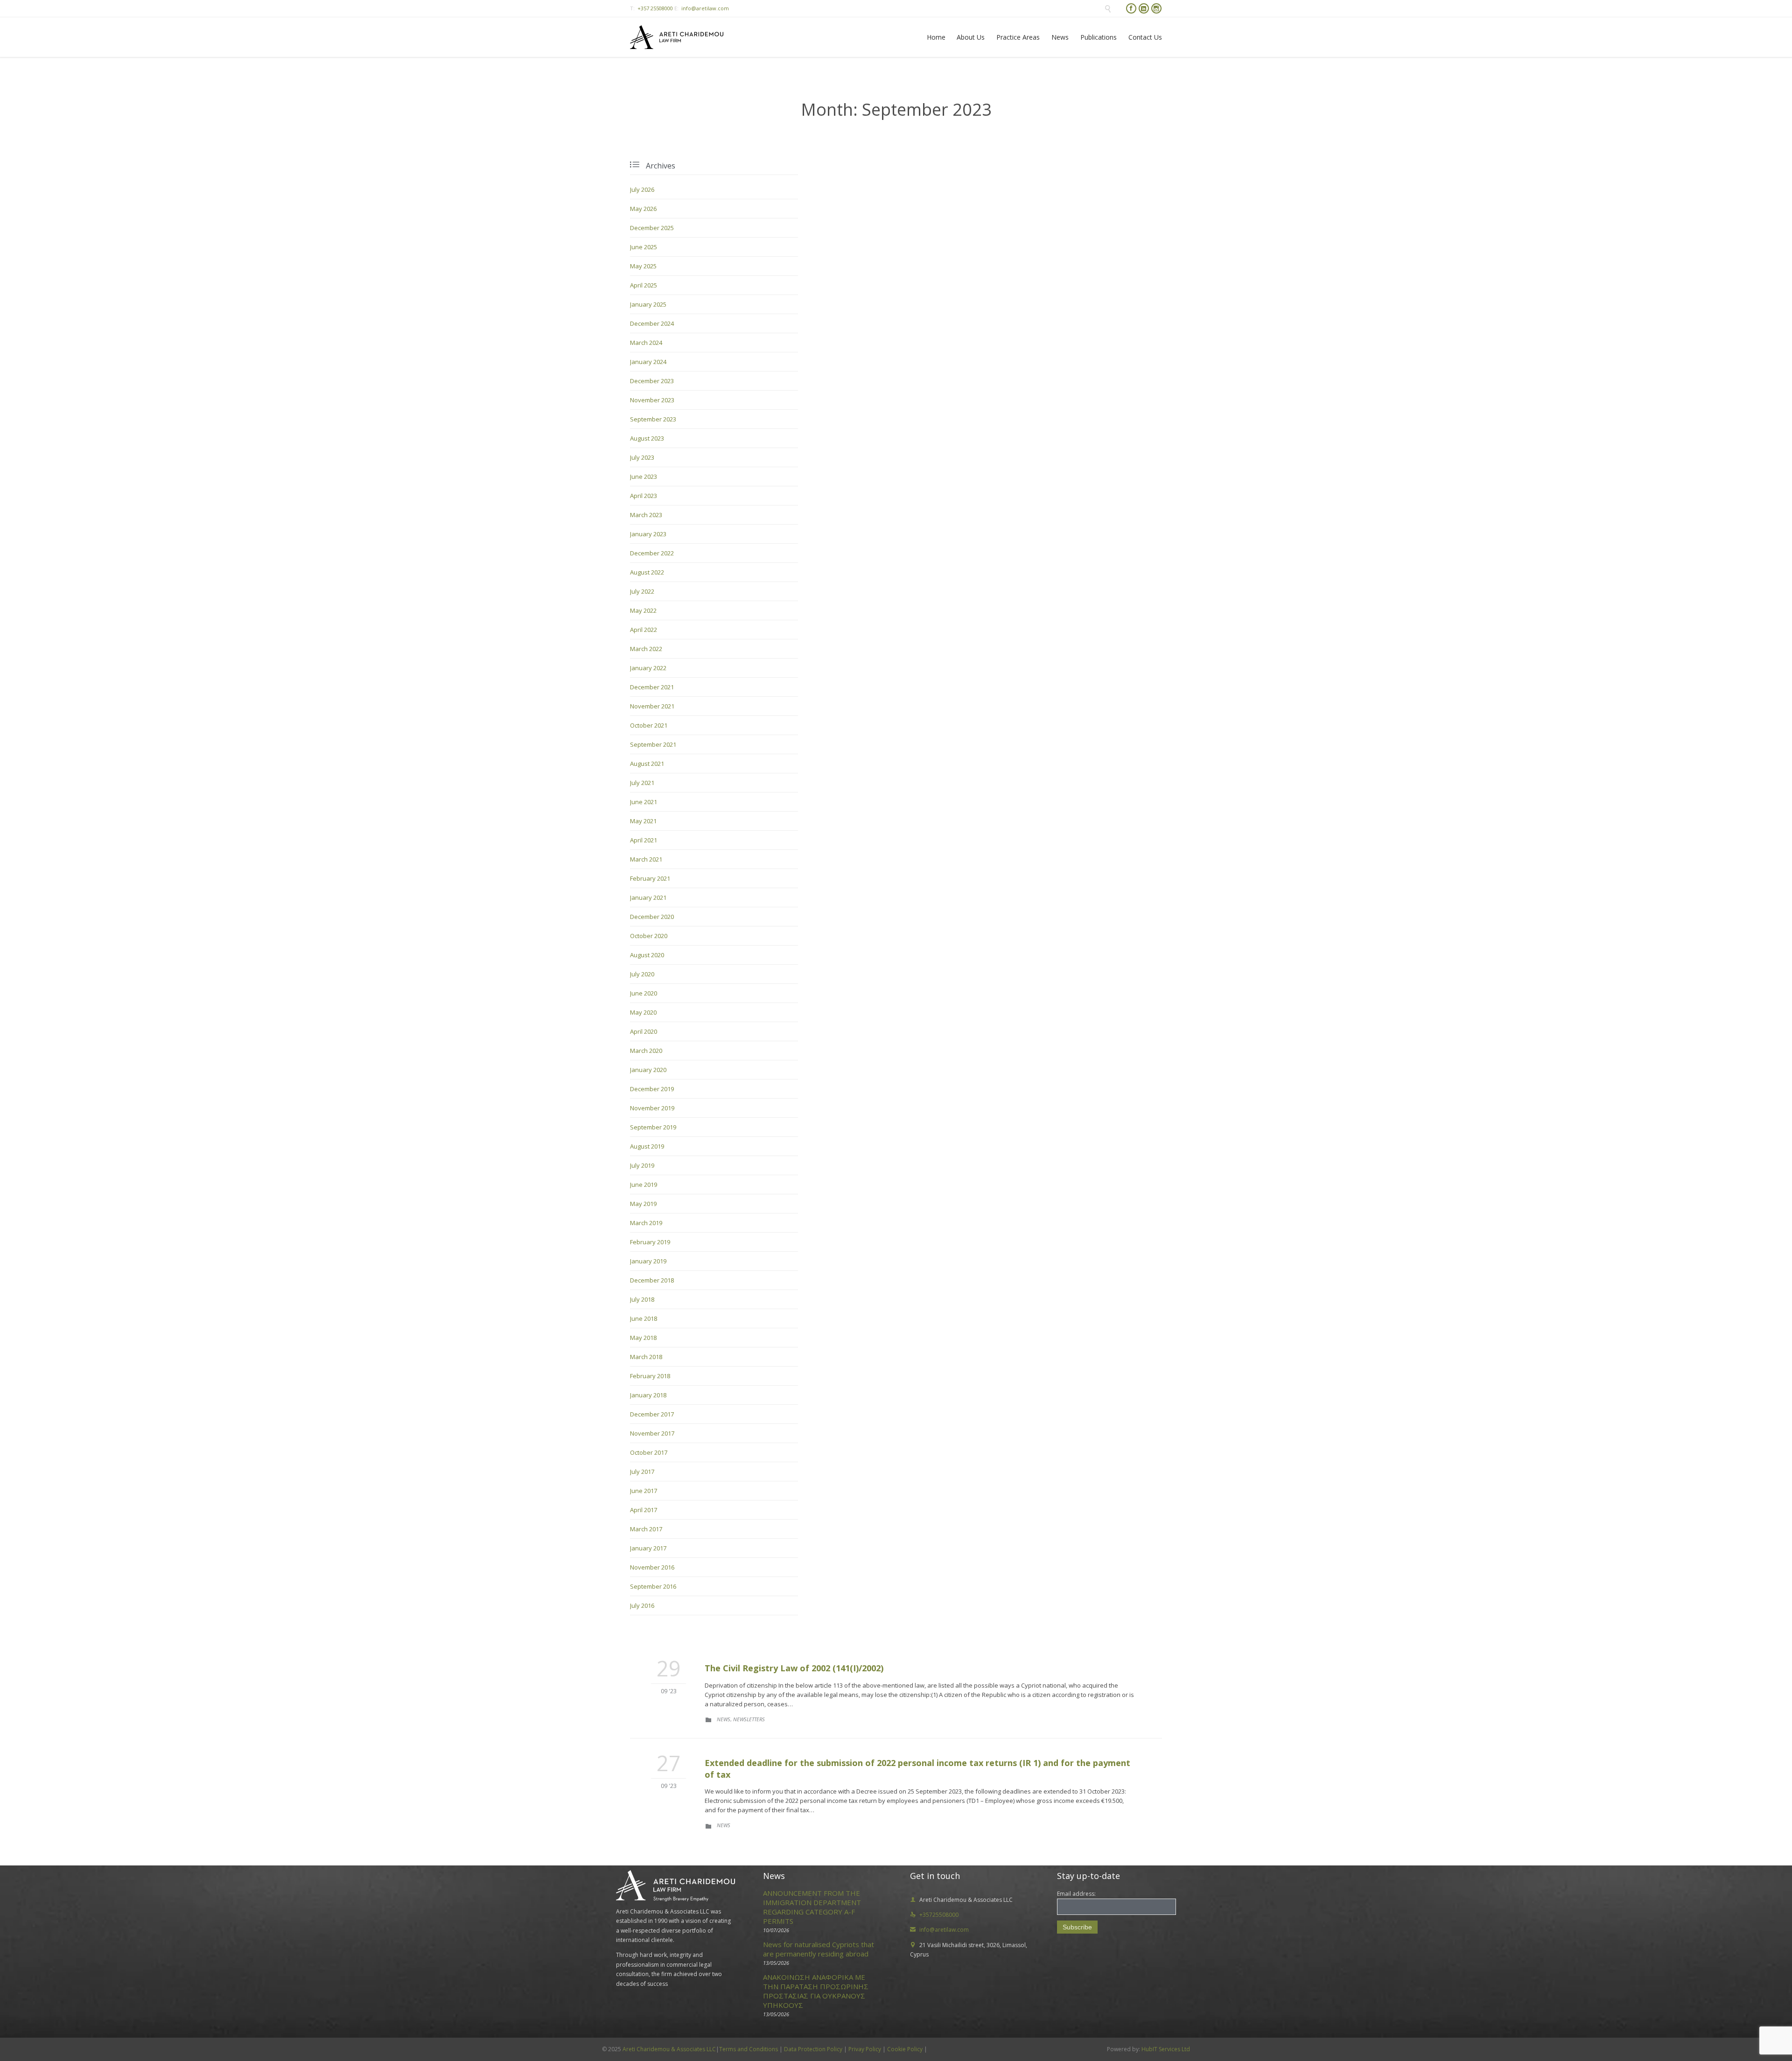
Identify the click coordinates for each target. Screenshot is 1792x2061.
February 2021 (650, 878)
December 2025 (652, 228)
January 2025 (648, 304)
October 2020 (649, 936)
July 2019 (642, 1165)
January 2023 (648, 534)
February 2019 (650, 1242)
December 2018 (652, 1280)
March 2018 (646, 1357)
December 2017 (652, 1414)
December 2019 (652, 1089)
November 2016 (652, 1567)
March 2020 (646, 1051)
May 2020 (643, 1012)
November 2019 (652, 1108)
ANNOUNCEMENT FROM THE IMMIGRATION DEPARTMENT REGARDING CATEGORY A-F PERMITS (812, 1907)
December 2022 (652, 553)
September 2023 (653, 419)
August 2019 (647, 1146)
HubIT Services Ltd (1165, 2049)
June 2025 (644, 247)
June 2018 (644, 1318)
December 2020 (652, 917)
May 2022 (643, 610)
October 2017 (649, 1452)
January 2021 (648, 897)
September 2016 (653, 1586)
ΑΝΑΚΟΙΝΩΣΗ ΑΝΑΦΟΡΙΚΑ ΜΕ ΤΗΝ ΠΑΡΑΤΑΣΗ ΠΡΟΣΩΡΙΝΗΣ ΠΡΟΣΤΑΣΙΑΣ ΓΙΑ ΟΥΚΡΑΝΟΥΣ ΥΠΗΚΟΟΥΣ (816, 1991)
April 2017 (644, 1510)
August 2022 (647, 572)
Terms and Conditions (749, 2049)
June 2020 (644, 993)
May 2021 (643, 821)
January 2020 (648, 1070)
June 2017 (644, 1491)
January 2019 (648, 1261)
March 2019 (646, 1223)
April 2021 (644, 840)
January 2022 (648, 668)
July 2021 (642, 783)
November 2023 (652, 400)
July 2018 (642, 1299)
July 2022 (642, 591)
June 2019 (644, 1185)
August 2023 (647, 438)
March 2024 (646, 343)
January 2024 (648, 362)
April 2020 (644, 1031)
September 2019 (653, 1127)
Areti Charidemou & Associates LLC (669, 2049)
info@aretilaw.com (705, 8)
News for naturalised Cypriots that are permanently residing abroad (819, 1949)
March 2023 (646, 515)
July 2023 (642, 457)
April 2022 (644, 630)
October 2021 (649, 725)
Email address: (1076, 1894)
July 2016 (642, 1605)
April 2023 (644, 496)
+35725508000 (934, 1915)
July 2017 (642, 1472)
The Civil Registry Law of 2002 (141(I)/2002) (794, 1668)
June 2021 (644, 802)
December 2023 (652, 381)
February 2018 (650, 1376)
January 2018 (648, 1395)
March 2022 (646, 649)
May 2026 (643, 209)
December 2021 (652, 687)
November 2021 (652, 706)
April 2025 (644, 285)
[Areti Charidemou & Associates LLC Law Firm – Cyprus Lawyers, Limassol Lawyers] (677, 37)
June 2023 (644, 477)
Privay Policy (865, 2049)
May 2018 (643, 1338)
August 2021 (647, 764)
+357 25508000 (655, 8)
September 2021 (653, 744)
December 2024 (652, 323)
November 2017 (652, 1433)
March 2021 (646, 859)
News (724, 1719)
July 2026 (642, 189)
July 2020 (642, 974)
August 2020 (647, 955)
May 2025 (643, 266)
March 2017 (646, 1529)
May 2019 (643, 1204)
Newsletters (749, 1719)
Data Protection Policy (813, 2049)
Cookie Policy (905, 2049)
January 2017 (648, 1548)
